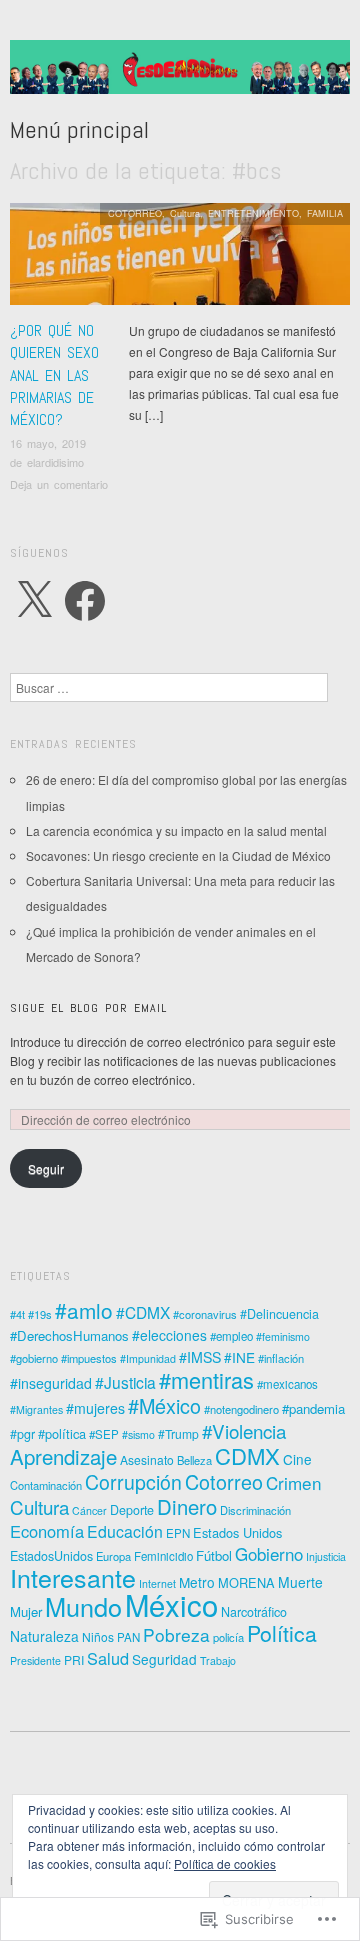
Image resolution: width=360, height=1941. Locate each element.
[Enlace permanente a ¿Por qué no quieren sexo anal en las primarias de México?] (180, 259)
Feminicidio (163, 1556)
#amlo (84, 1310)
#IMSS (200, 1357)
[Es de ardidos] (180, 74)
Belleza (194, 1460)
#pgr (22, 1434)
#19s (40, 1314)
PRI (74, 1659)
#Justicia (125, 1382)
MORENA (246, 1582)
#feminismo (283, 1336)
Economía (47, 1531)
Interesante (73, 1577)
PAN (128, 1637)
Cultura (185, 213)
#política (62, 1433)
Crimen (294, 1482)
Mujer (26, 1611)
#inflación (281, 1358)
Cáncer (89, 1510)
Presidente (35, 1660)
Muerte (300, 1582)
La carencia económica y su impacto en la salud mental (176, 830)
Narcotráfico (254, 1612)
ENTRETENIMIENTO (253, 213)
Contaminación (46, 1485)
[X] (34, 601)
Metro (197, 1582)
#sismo (138, 1434)
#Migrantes (36, 1409)
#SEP (104, 1434)
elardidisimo (55, 462)
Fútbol (214, 1555)
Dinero (187, 1506)
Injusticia (326, 1556)
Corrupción (133, 1482)
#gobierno (34, 1358)
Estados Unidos (237, 1532)
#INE (239, 1357)
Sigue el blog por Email (88, 1008)
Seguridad (164, 1659)
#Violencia (244, 1430)
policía (228, 1637)
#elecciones (169, 1335)
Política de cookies (225, 1863)
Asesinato (147, 1459)
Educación (125, 1531)
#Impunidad (148, 1358)
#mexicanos (287, 1384)
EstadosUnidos (51, 1556)
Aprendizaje (63, 1456)
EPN (178, 1533)
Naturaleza (44, 1636)
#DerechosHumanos (69, 1335)
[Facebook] (85, 601)
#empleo (231, 1336)
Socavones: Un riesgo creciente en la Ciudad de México (178, 855)
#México (164, 1405)
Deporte (132, 1510)
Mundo (83, 1606)
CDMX (247, 1455)
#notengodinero (241, 1409)
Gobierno (269, 1554)
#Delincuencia (279, 1314)
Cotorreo (224, 1481)
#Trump (178, 1433)
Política (282, 1633)
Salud (108, 1658)
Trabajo (218, 1660)
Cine (297, 1459)
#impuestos (89, 1358)
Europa (113, 1556)
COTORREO (135, 213)
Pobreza (176, 1634)
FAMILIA (325, 213)
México (171, 1604)
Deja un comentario (59, 484)
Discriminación (255, 1510)
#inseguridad (51, 1383)
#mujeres (95, 1408)
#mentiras (206, 1379)
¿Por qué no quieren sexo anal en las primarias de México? (54, 375)
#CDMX (143, 1312)
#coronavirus (205, 1314)
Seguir (46, 1168)
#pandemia (313, 1408)
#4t (17, 1314)
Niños (98, 1636)
